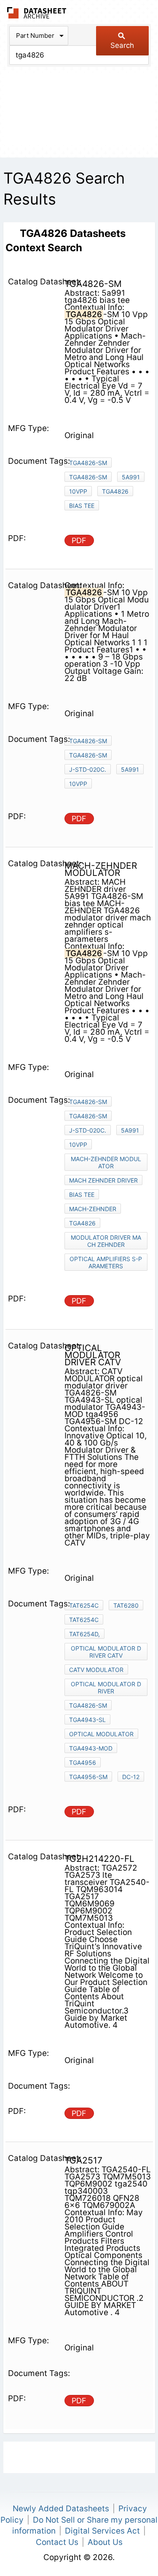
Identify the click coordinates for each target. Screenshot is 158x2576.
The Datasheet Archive (37, 13)
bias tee (82, 506)
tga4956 (83, 1762)
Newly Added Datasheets (61, 2509)
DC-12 (131, 1777)
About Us (105, 2542)
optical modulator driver (106, 1688)
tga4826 (115, 491)
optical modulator (101, 1734)
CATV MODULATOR (96, 1670)
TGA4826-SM (88, 463)
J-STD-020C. (88, 769)
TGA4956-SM (88, 1777)
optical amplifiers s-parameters (106, 1262)
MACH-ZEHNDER (93, 1209)
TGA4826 (82, 1223)
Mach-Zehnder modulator (106, 1162)
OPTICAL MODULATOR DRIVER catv (106, 1652)
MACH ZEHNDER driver (103, 1180)
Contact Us (57, 2542)
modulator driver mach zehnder (106, 1241)
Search (122, 45)
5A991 (131, 477)
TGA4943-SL (87, 1720)
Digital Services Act (102, 2531)
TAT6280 (126, 1605)
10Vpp (78, 491)
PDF (79, 540)
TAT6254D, (84, 1634)
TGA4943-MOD (91, 1748)
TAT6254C (84, 1605)
